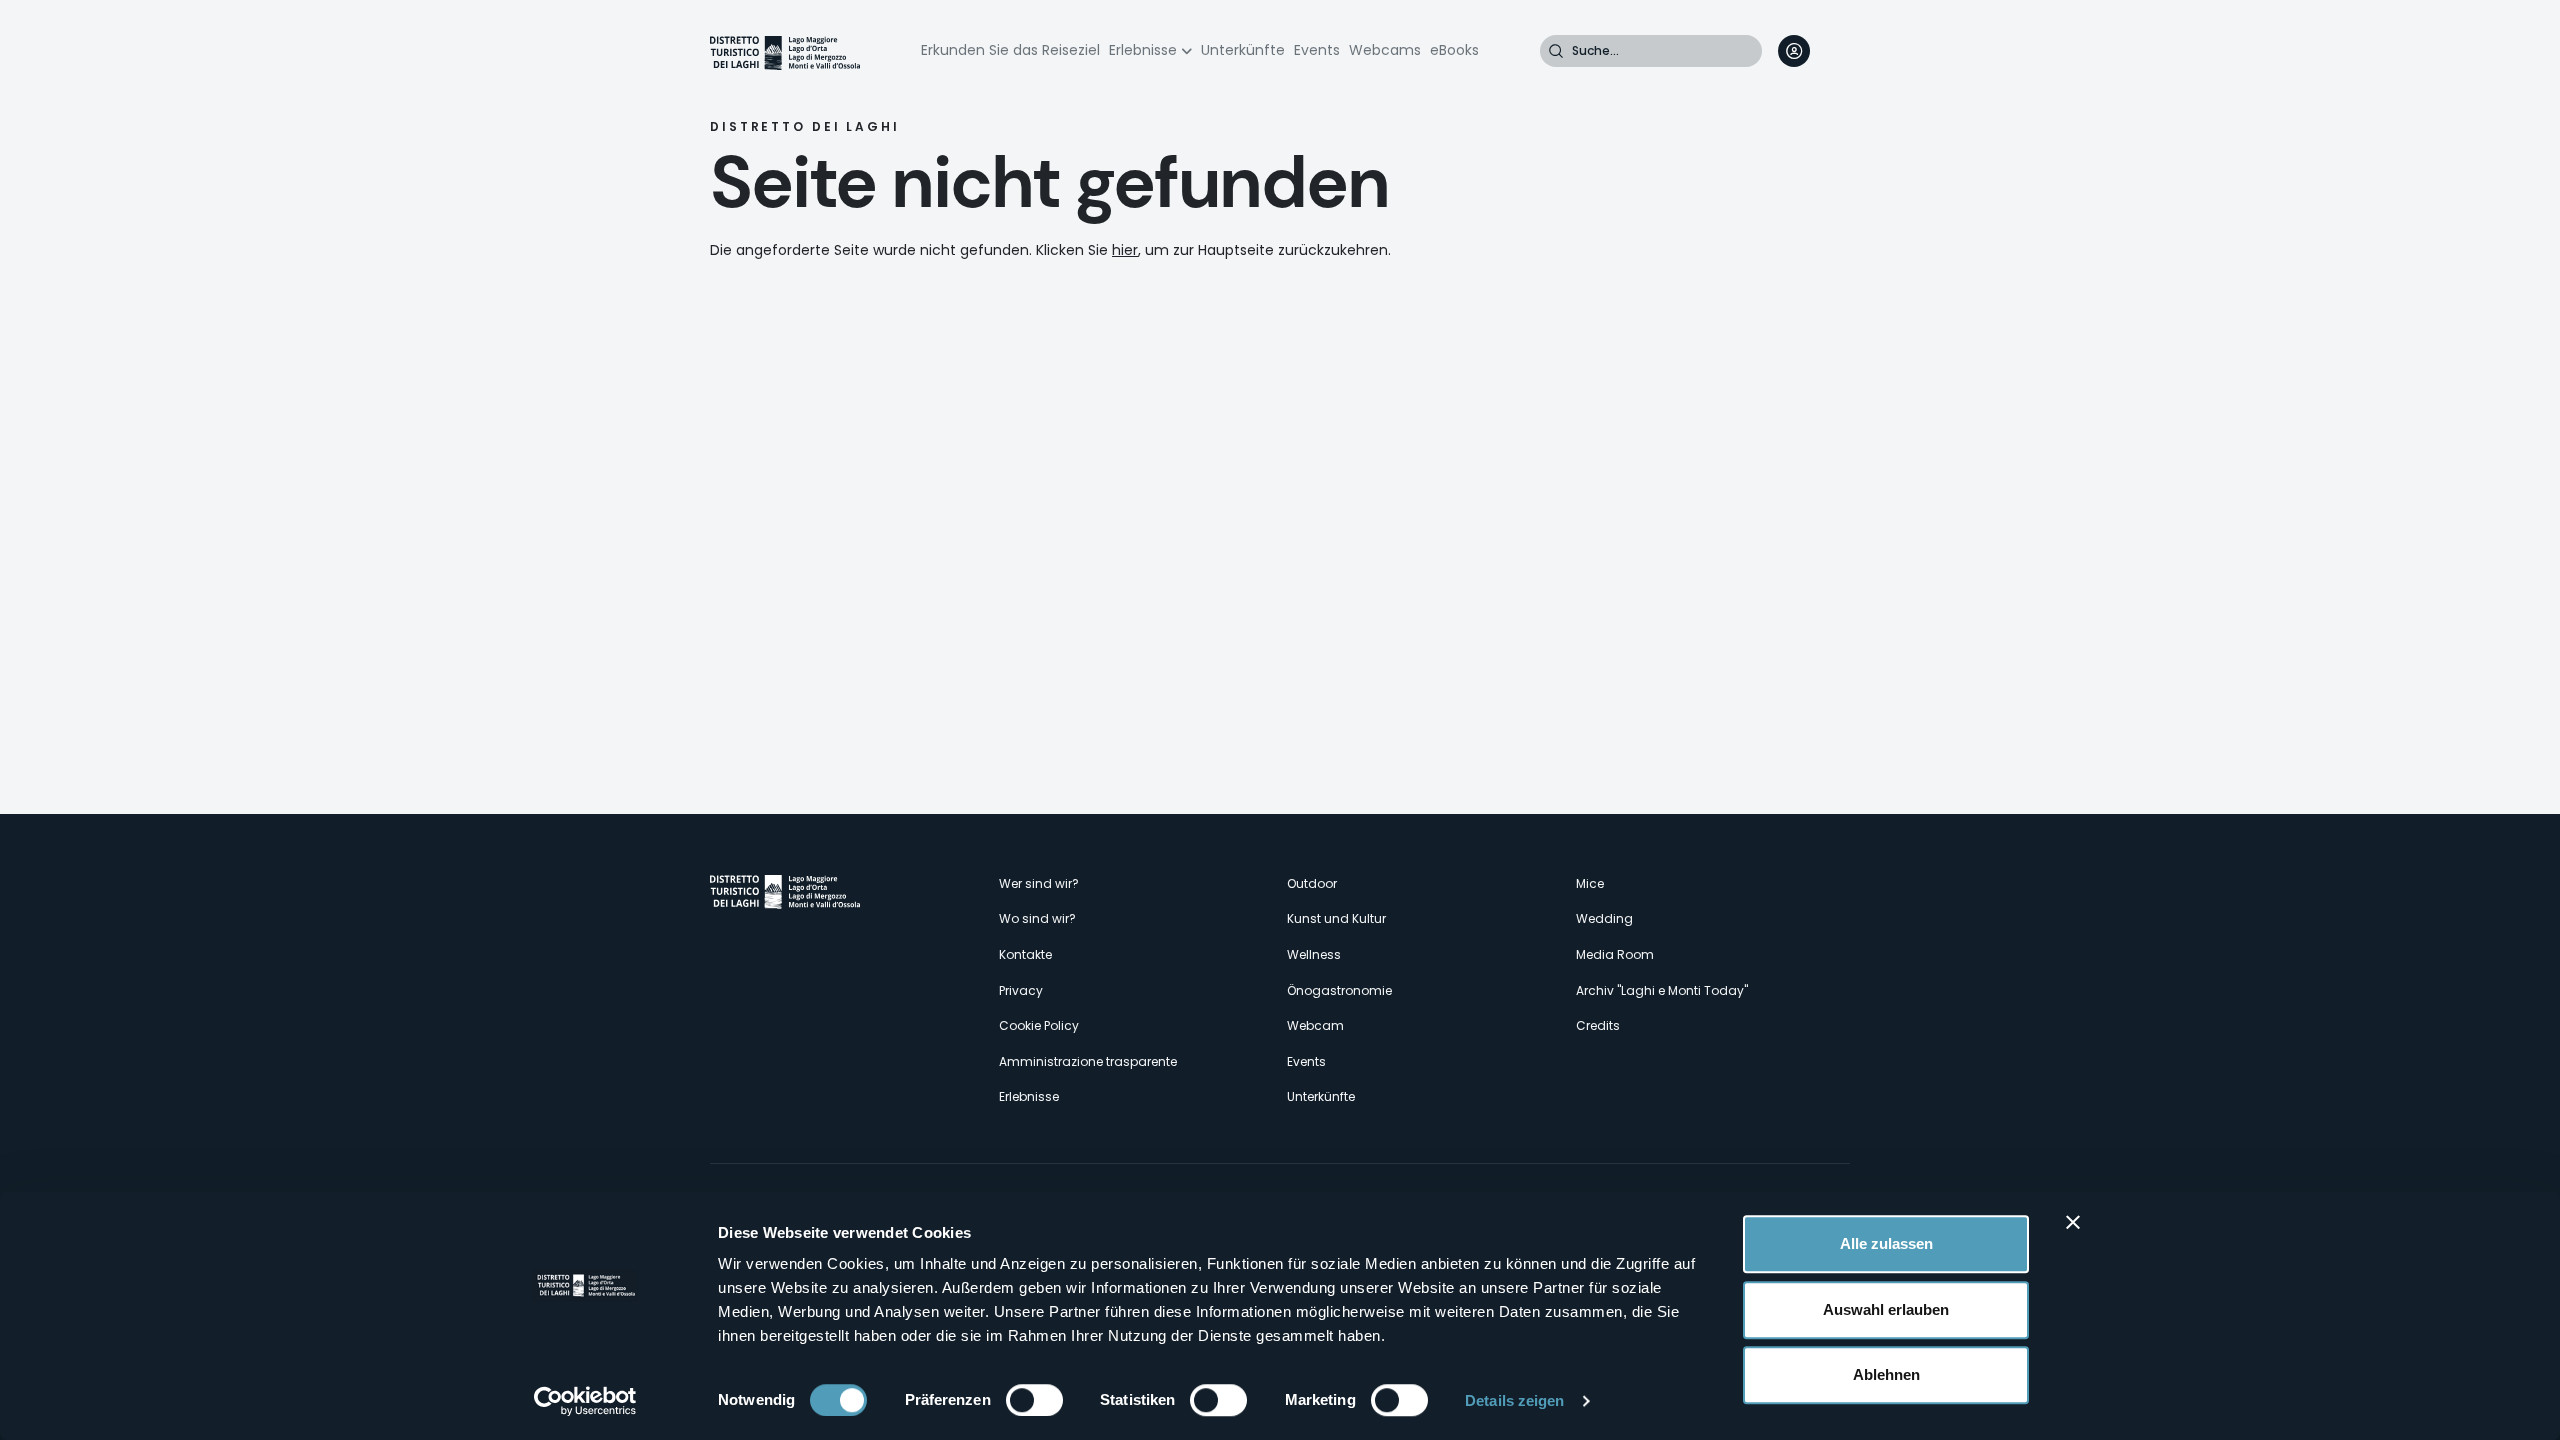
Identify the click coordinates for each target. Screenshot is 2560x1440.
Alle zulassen (1886, 1243)
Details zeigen (1514, 1400)
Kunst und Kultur (1336, 918)
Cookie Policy (1039, 1025)
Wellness (1314, 954)
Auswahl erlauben (1886, 1309)
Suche (1556, 51)
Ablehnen (1886, 1374)
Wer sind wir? (1039, 883)
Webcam (1315, 1025)
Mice (1590, 883)
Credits (1598, 1025)
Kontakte (1025, 954)
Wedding (1604, 918)
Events (1317, 50)
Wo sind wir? (1037, 918)
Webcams (1385, 50)
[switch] (1034, 1400)
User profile (1794, 51)
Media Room (1615, 954)
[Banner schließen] (2073, 1222)
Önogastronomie (1339, 990)
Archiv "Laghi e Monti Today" (1662, 990)
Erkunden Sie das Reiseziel (1010, 50)
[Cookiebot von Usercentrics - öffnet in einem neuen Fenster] (585, 1401)
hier (1125, 250)
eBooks (1454, 50)
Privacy (1021, 990)
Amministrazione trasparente (1088, 1061)
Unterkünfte (1243, 50)
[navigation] (1834, 51)
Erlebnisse (1143, 50)
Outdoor (1312, 883)
